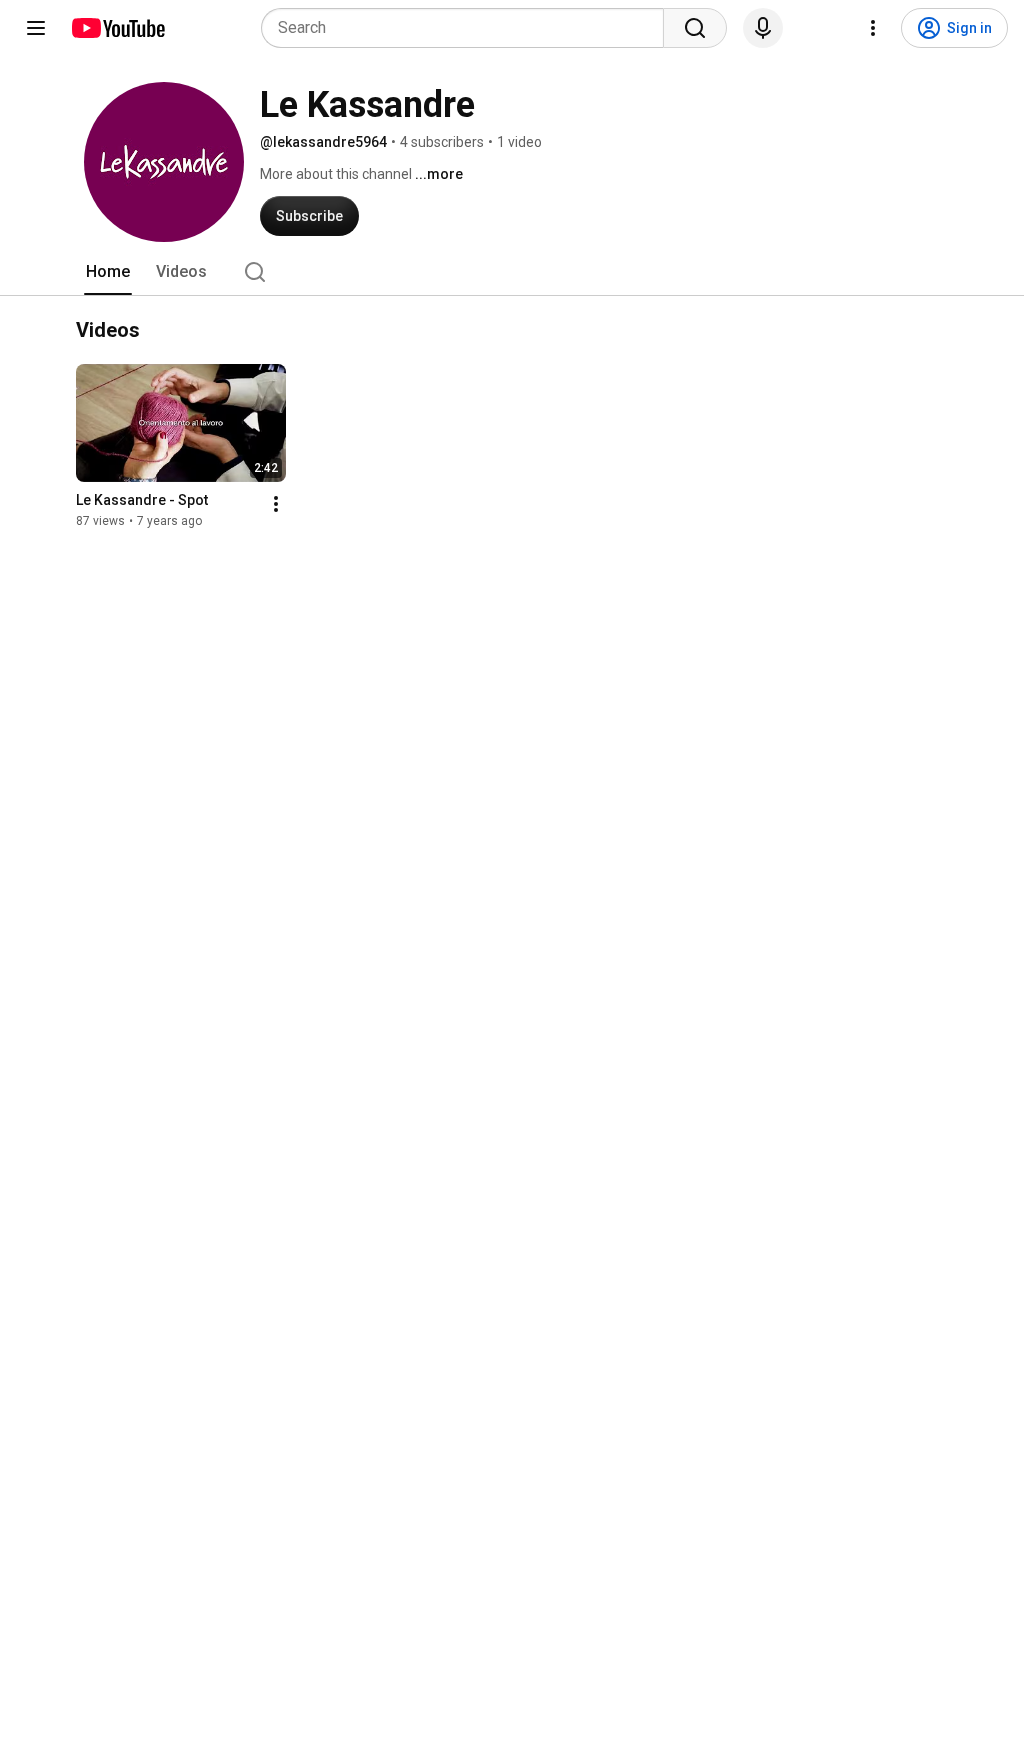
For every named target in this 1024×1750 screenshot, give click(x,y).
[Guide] (36, 28)
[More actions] (276, 504)
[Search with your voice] (763, 28)
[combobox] (468, 28)
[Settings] (873, 28)
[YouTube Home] (117, 28)
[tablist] (512, 272)
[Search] (695, 28)
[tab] (108, 272)
